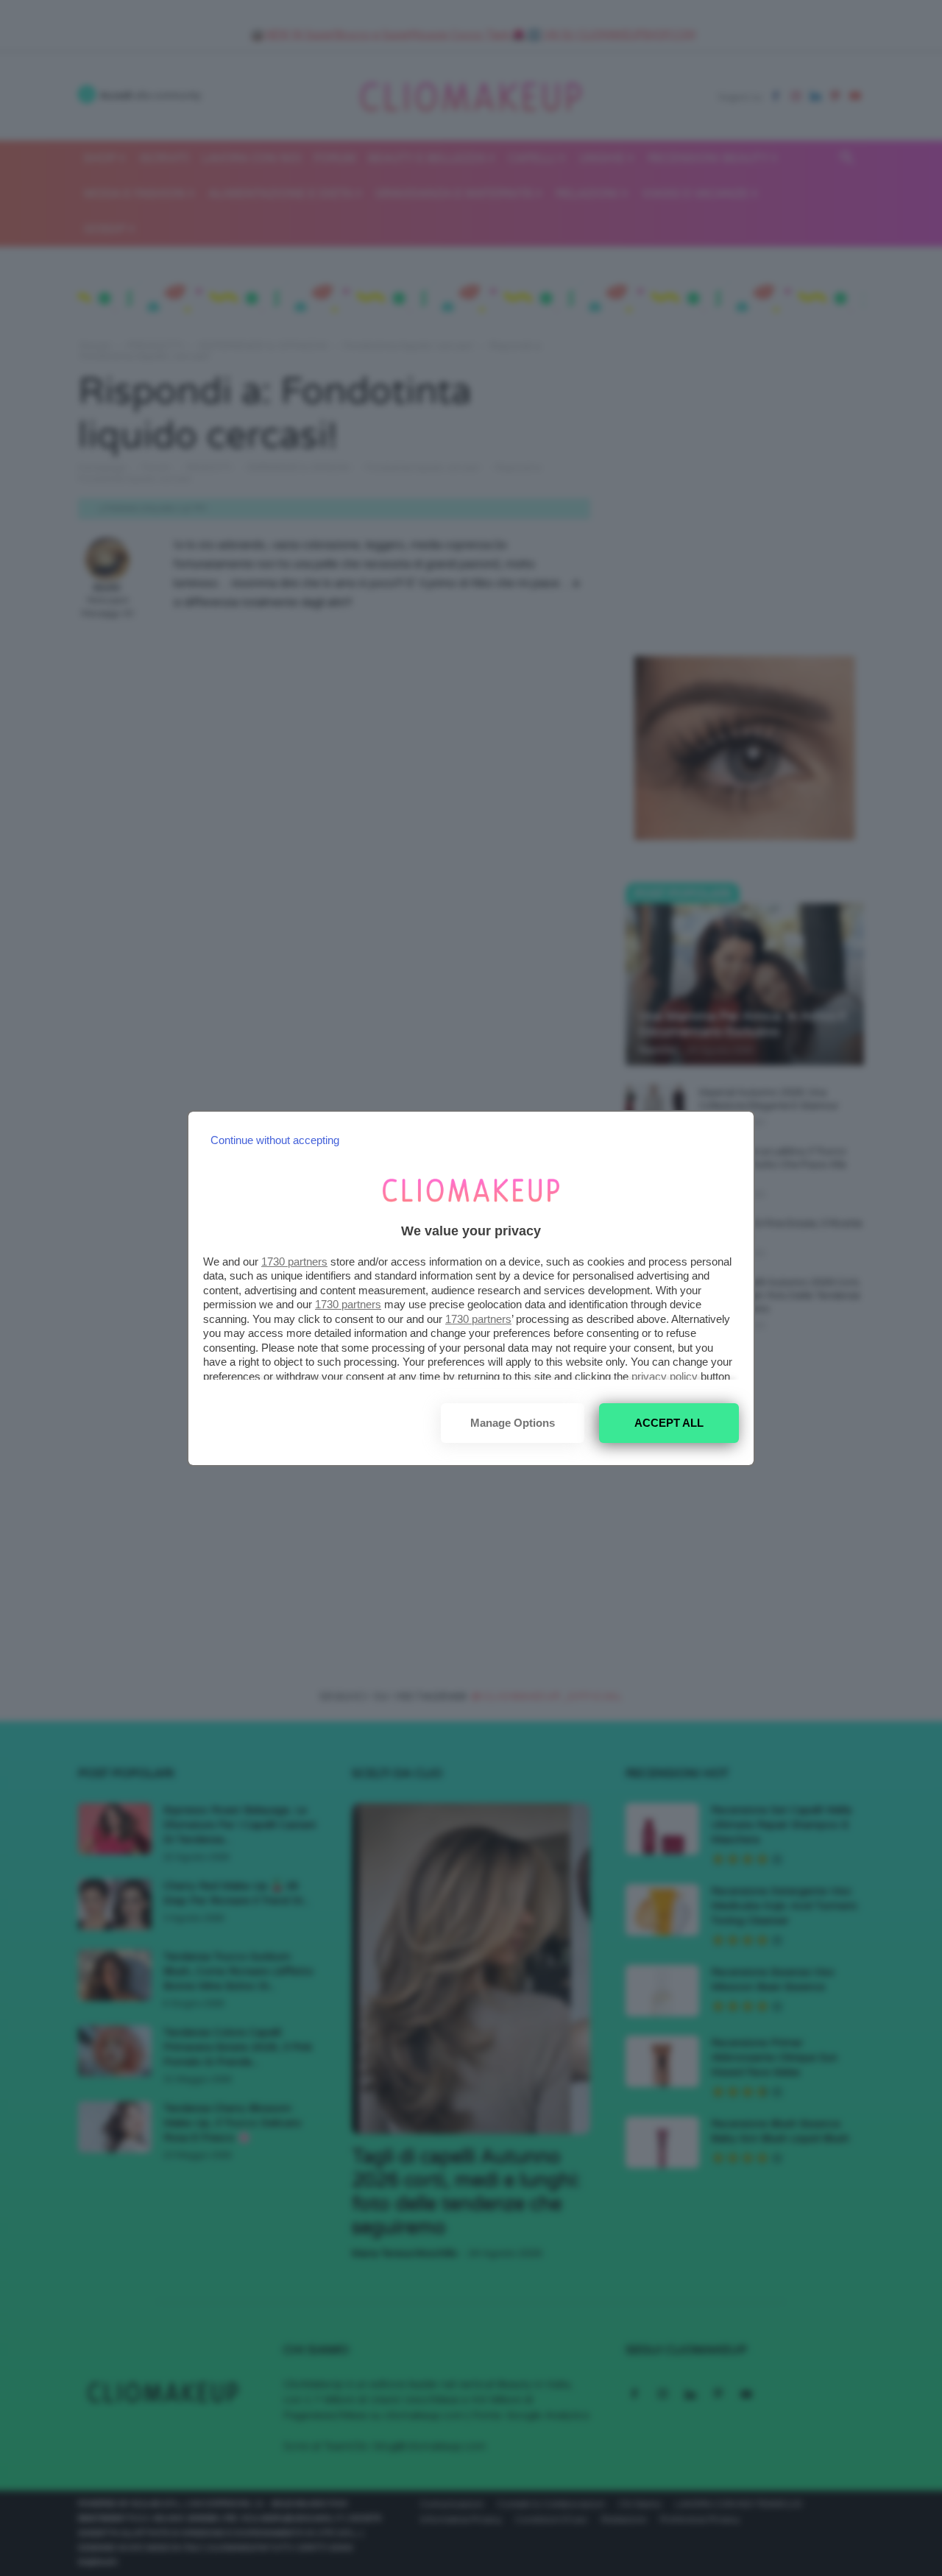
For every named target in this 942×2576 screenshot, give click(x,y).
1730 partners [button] (294, 1261)
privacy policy (665, 1376)
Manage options (513, 1423)
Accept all (669, 1423)
